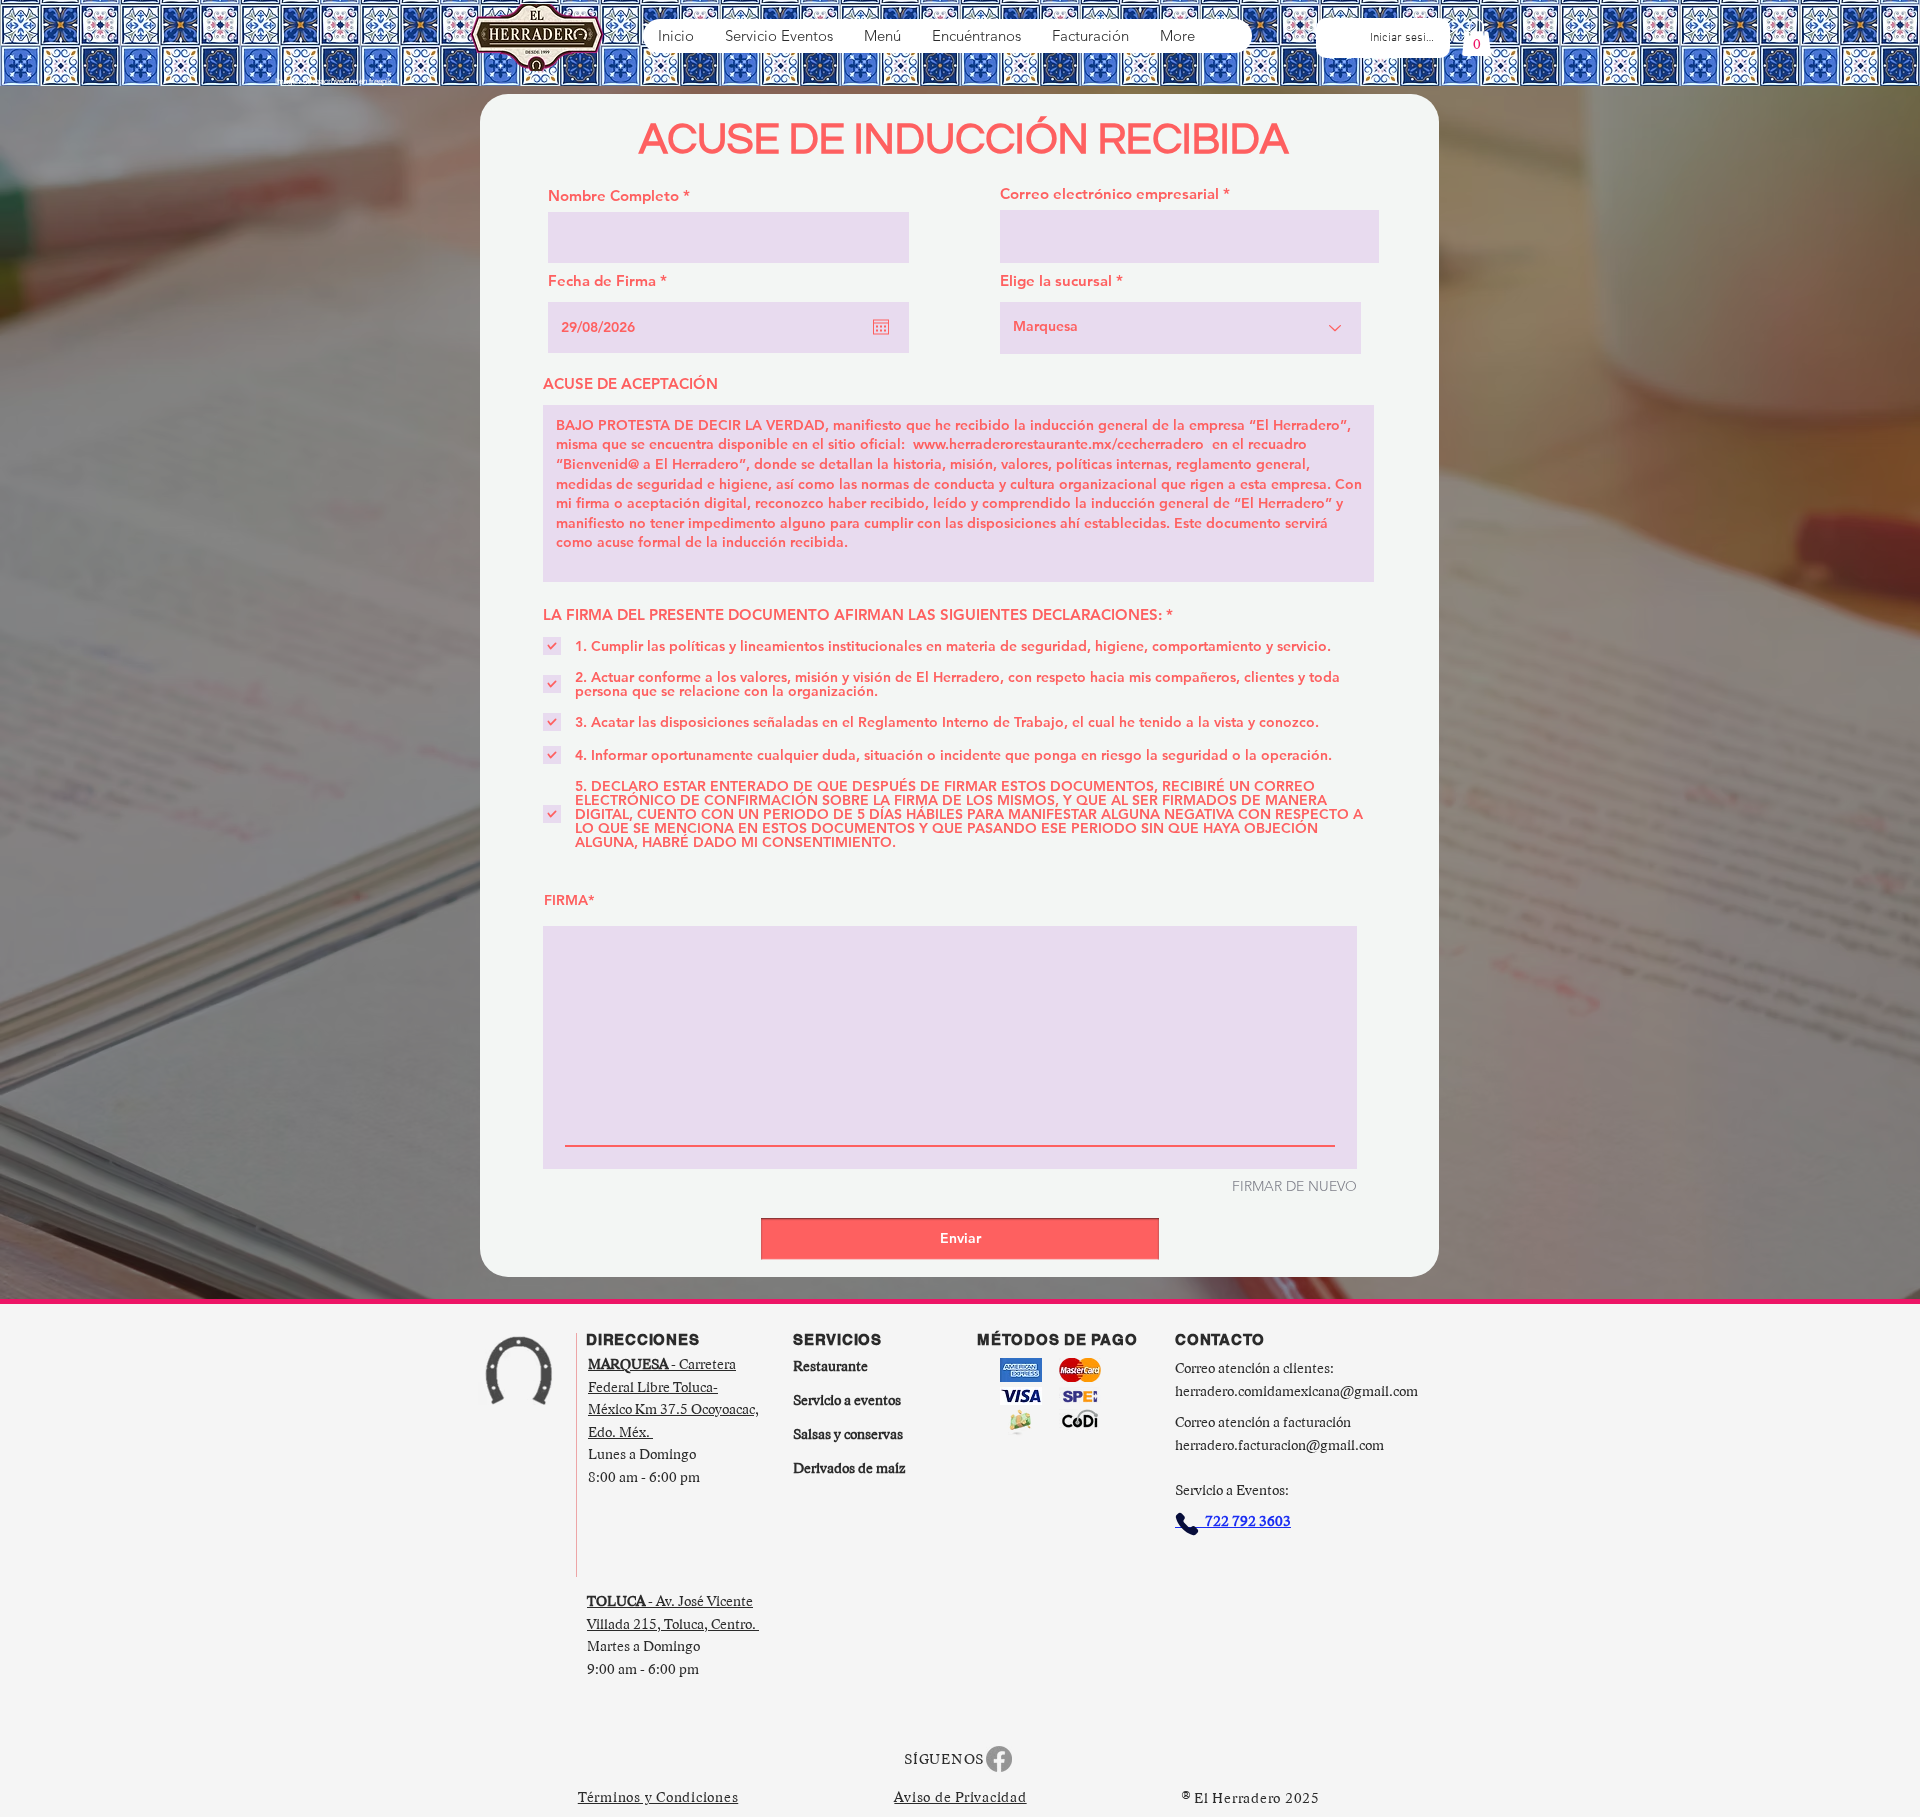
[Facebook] (999, 1759)
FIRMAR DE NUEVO (1294, 1186)
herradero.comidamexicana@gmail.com (1296, 1391)
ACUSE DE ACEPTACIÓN (630, 383)
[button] (1476, 37)
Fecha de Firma (611, 280)
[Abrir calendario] (881, 327)
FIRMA (566, 900)
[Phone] (1187, 1524)
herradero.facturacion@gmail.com (1279, 1445)
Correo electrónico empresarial (1109, 193)
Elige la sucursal (1056, 280)
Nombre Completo (613, 195)
